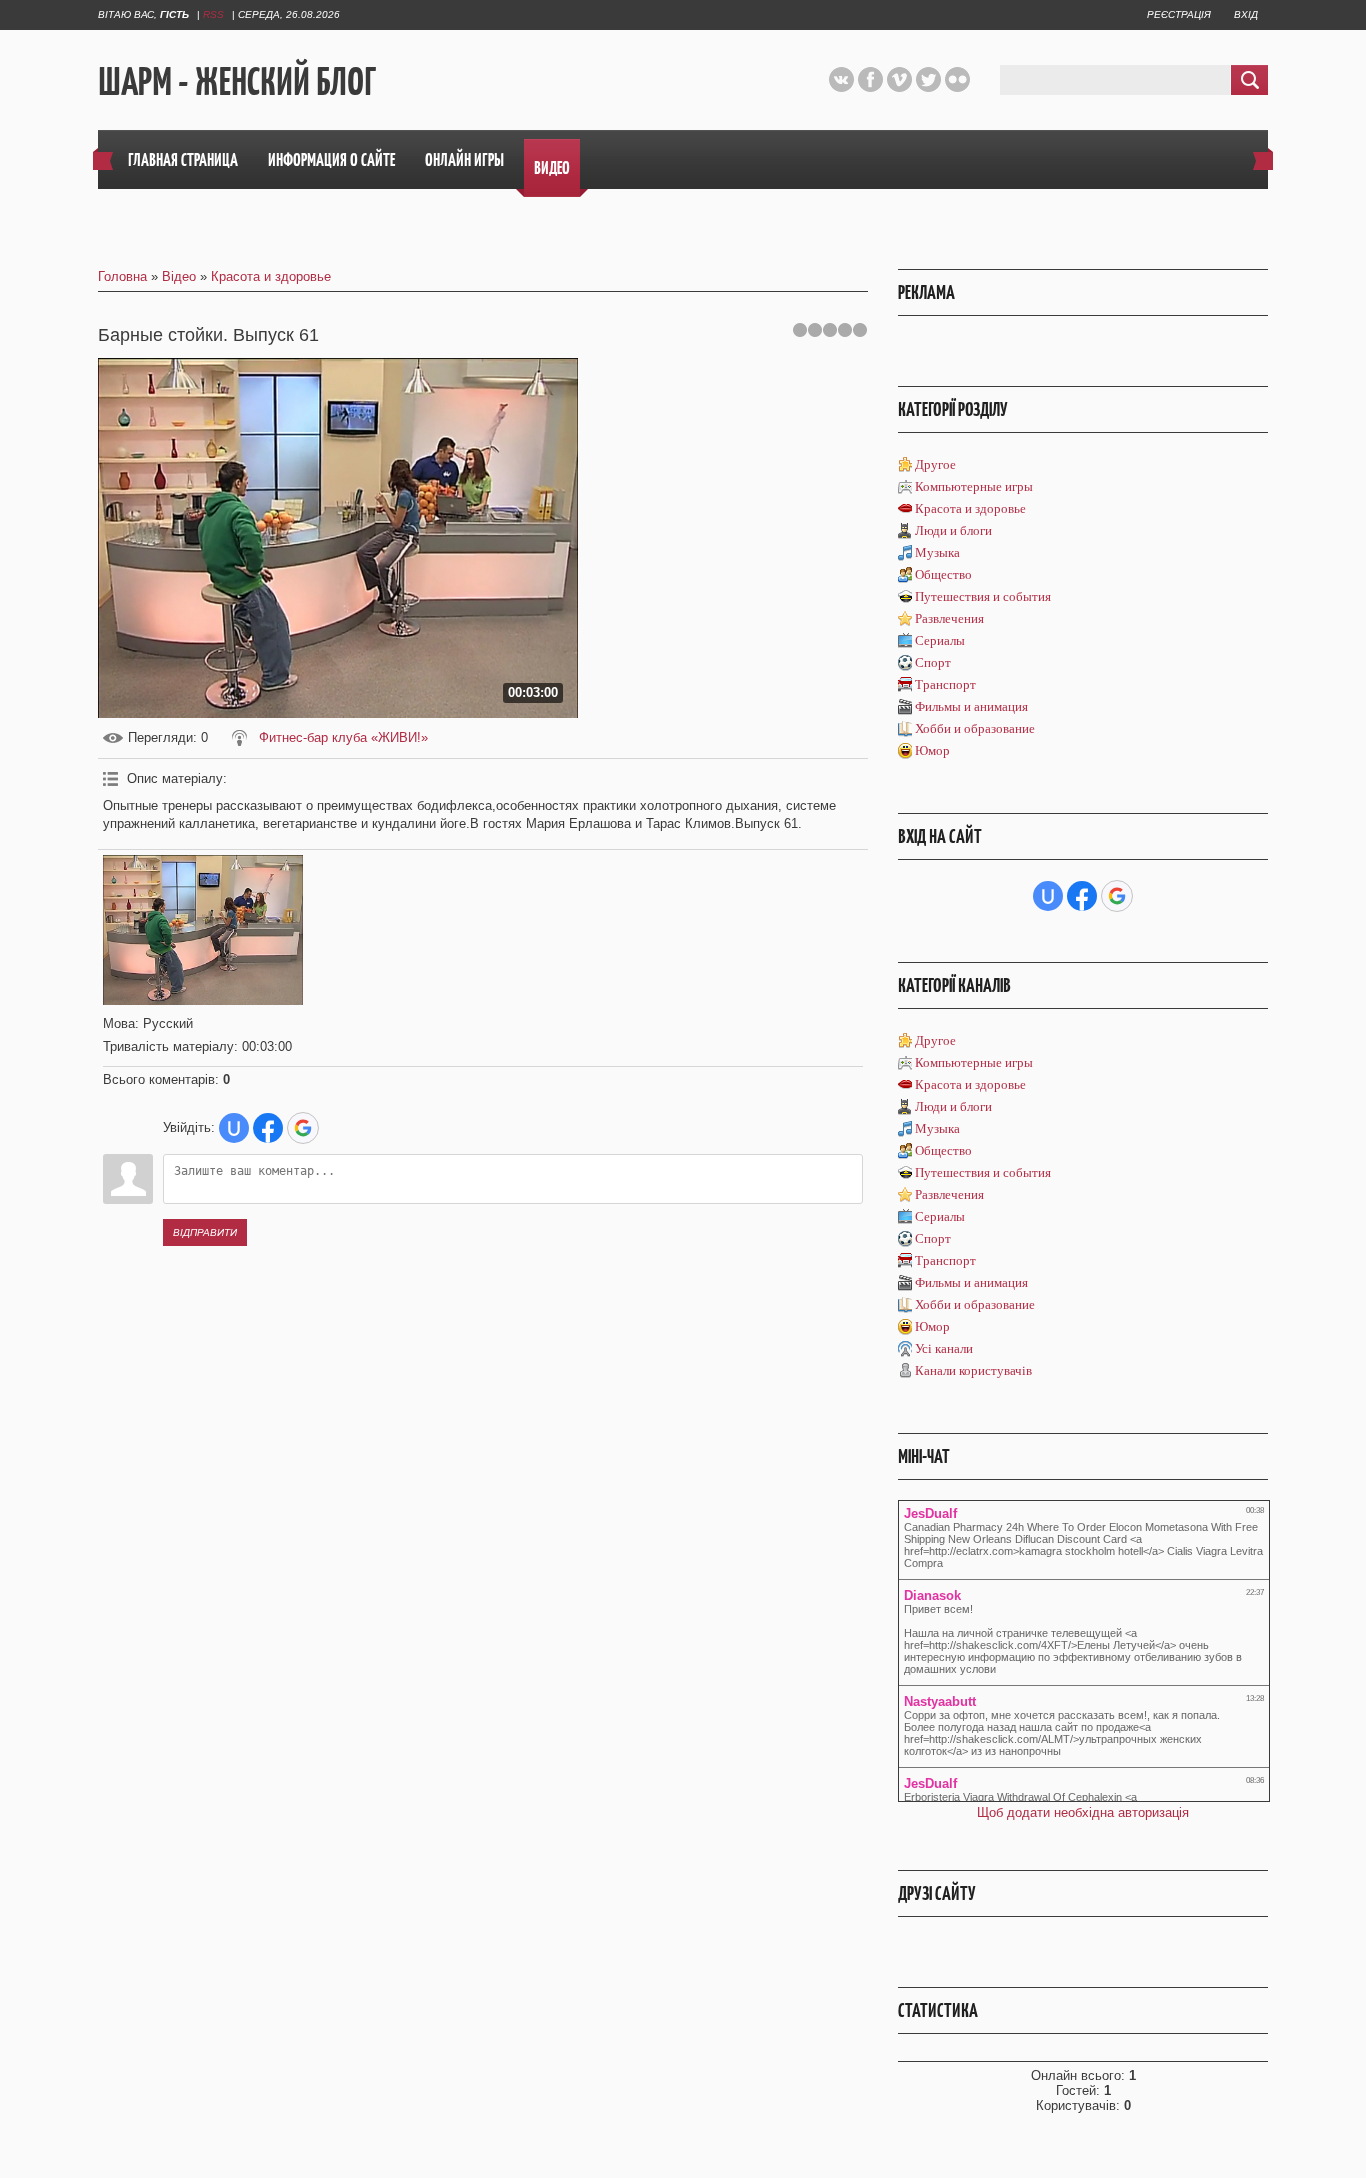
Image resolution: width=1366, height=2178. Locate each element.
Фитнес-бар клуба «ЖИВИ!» (343, 737)
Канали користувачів (973, 1370)
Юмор (932, 750)
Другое (935, 464)
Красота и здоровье (271, 276)
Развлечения (949, 618)
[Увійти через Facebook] (268, 1128)
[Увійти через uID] (234, 1128)
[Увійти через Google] (303, 1128)
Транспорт (945, 684)
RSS (213, 14)
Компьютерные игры (974, 486)
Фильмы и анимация (971, 706)
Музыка (937, 552)
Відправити (205, 1232)
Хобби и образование (975, 728)
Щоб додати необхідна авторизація (1083, 1812)
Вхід (1246, 14)
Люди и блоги (953, 530)
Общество (943, 574)
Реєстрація (1179, 14)
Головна (122, 276)
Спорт (933, 662)
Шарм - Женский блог (237, 81)
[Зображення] (203, 930)
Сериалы (940, 640)
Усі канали (944, 1348)
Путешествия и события (983, 596)
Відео (179, 276)
